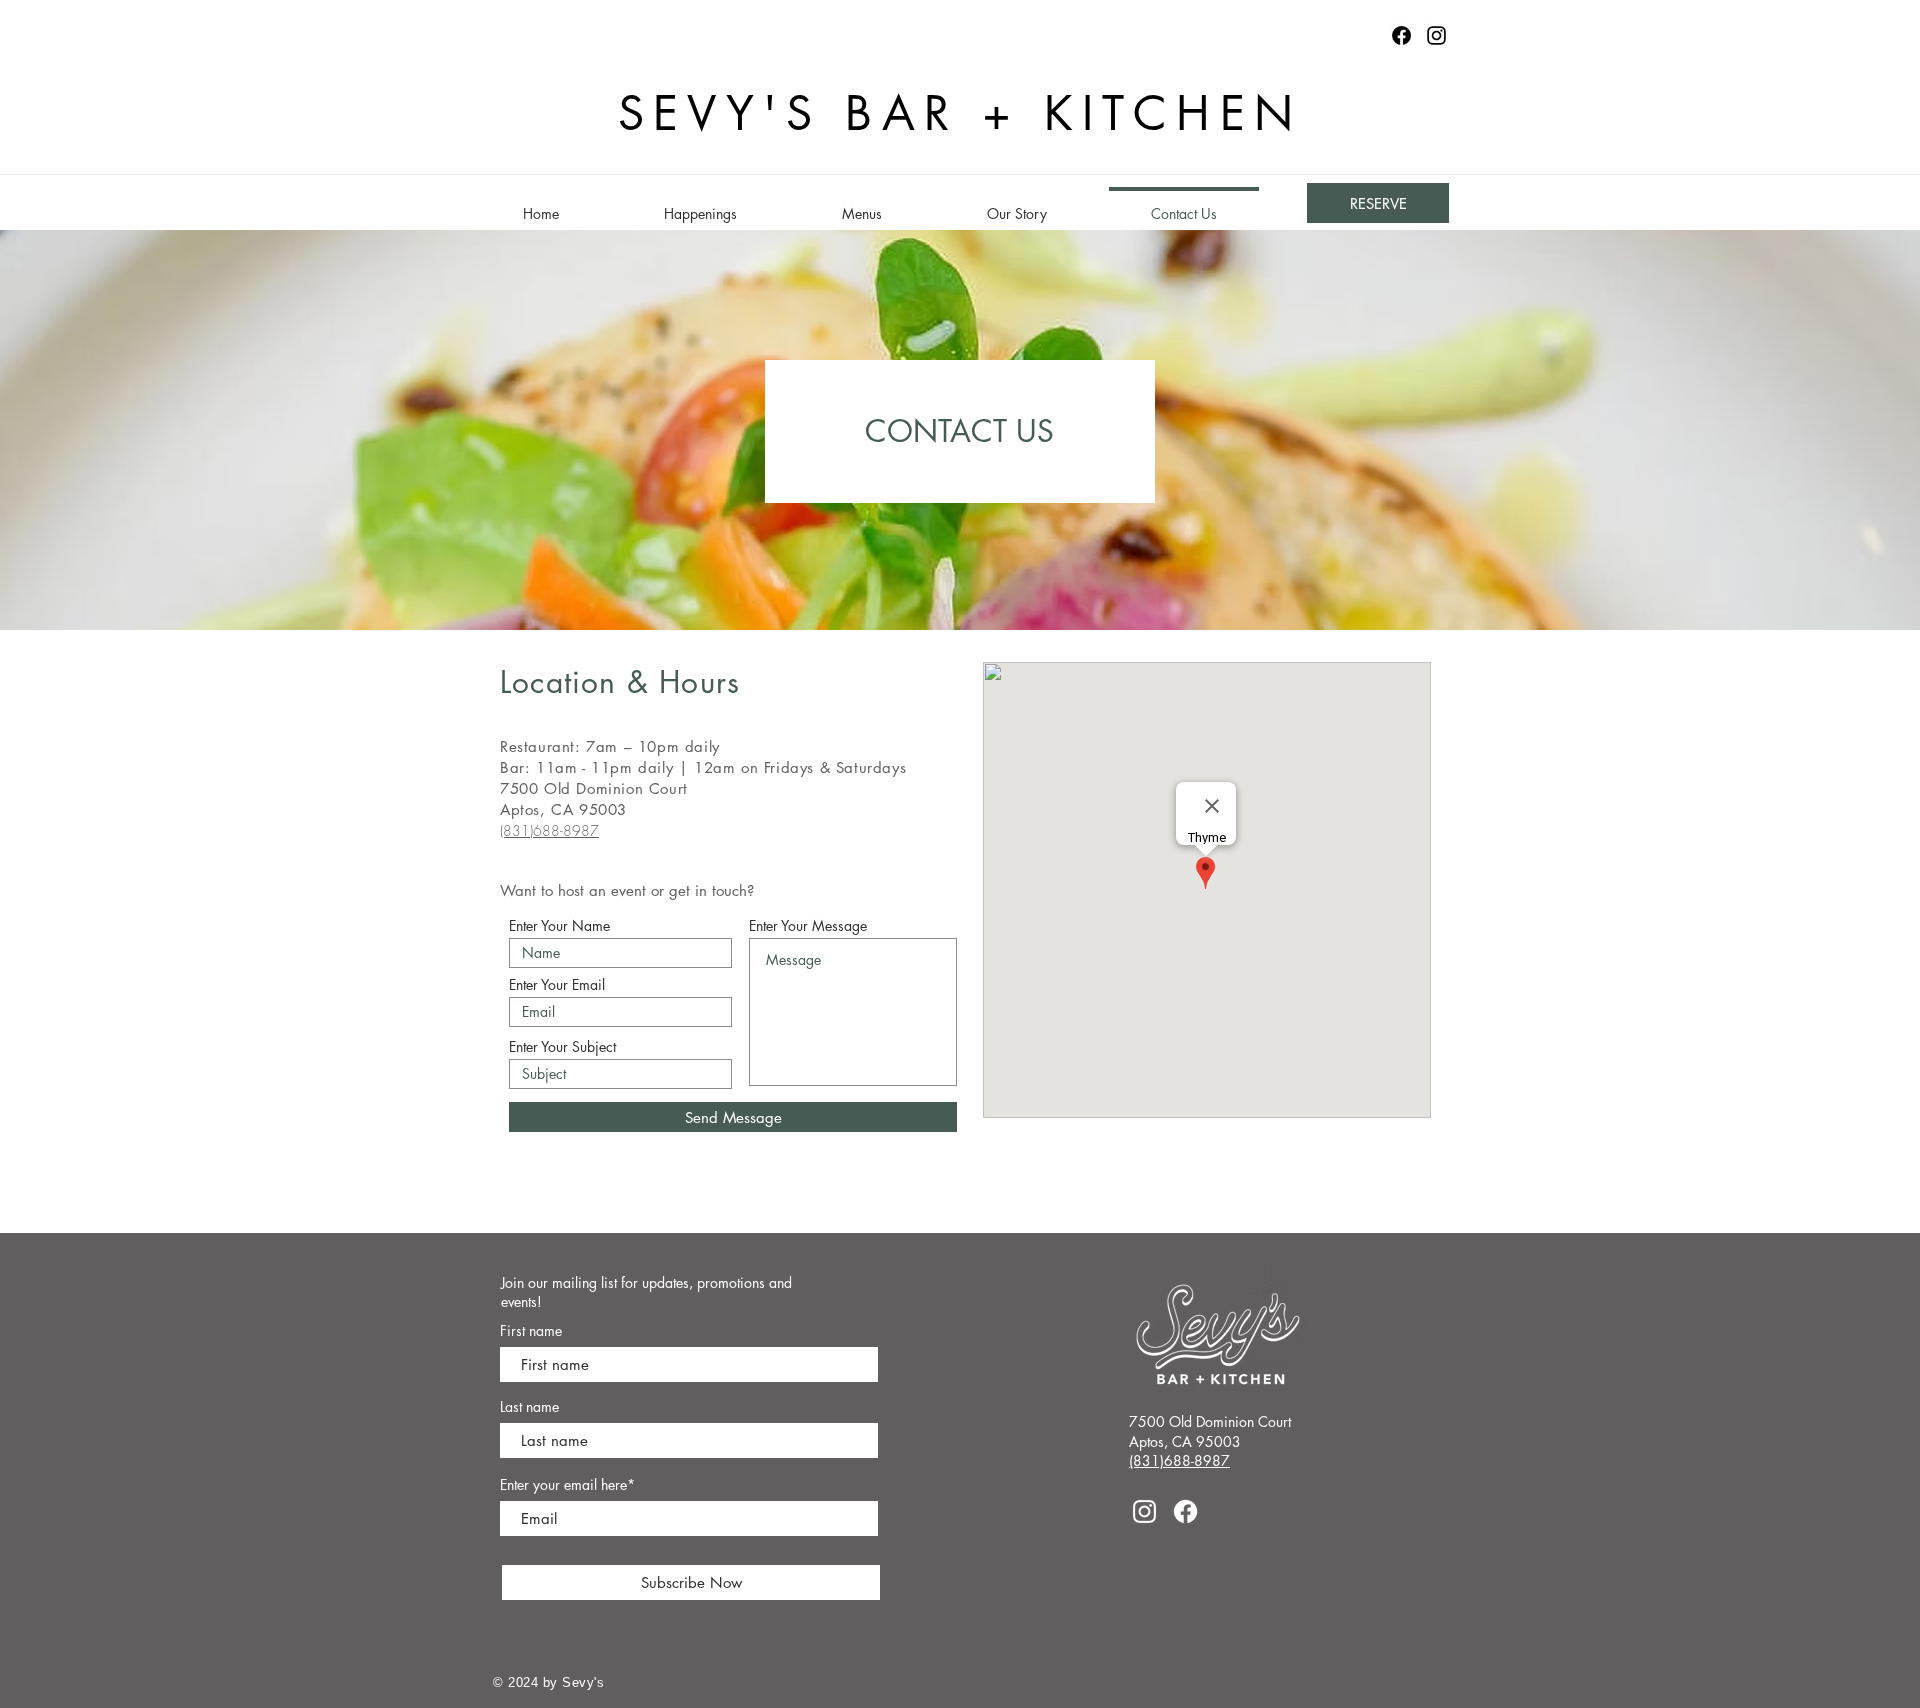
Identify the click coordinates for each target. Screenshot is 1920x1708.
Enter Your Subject (562, 1047)
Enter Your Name (559, 926)
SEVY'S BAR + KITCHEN (960, 113)
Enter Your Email (557, 985)
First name (531, 1331)
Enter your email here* (567, 1485)
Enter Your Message (808, 926)
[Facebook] (1185, 1511)
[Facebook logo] (1401, 35)
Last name (529, 1407)
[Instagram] (1436, 35)
